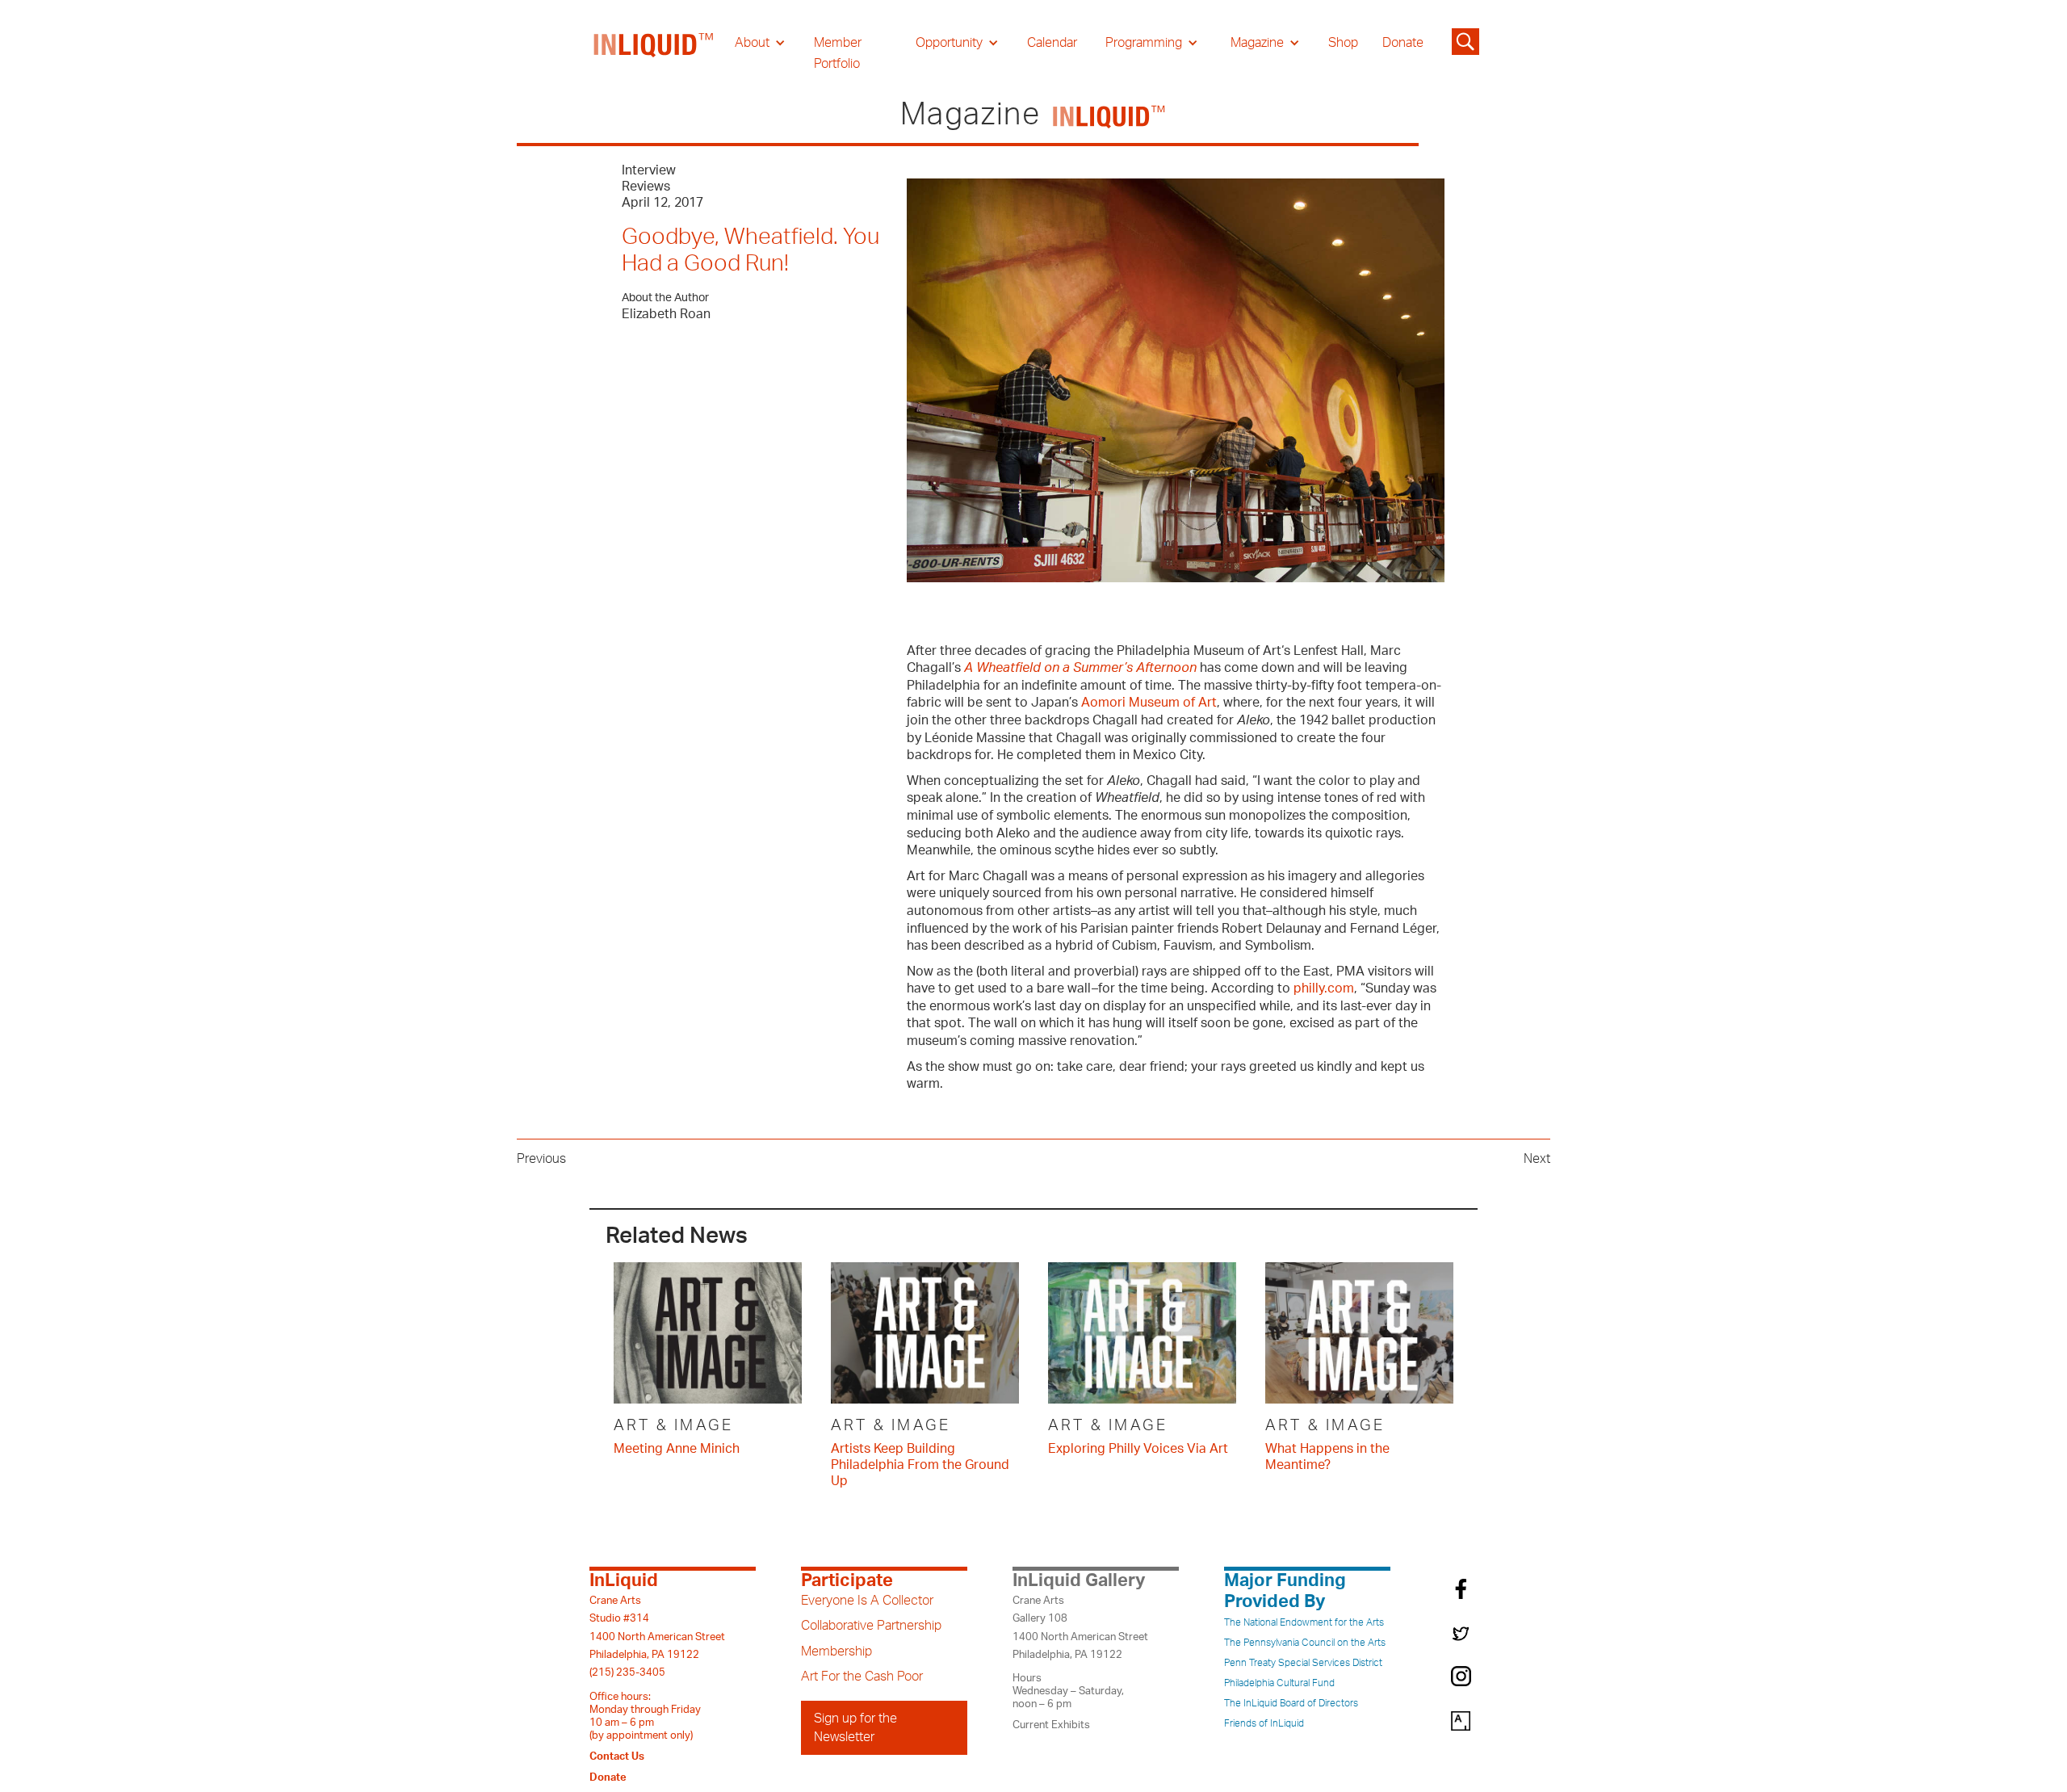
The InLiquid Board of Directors (1291, 1703)
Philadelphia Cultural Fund (1279, 1683)
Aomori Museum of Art (1149, 703)
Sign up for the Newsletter (855, 1727)
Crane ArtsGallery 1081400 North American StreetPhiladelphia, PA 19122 (1080, 1628)
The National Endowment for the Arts (1304, 1622)
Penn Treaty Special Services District (1303, 1663)
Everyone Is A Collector (867, 1601)
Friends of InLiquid (1264, 1723)
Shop (1343, 43)
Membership (836, 1651)
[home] (654, 53)
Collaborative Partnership (871, 1626)
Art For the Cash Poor (862, 1677)
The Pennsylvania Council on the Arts (1305, 1643)
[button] (760, 43)
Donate (1403, 43)
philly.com (1322, 988)
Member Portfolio (838, 53)
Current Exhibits (1051, 1725)
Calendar (1052, 43)
